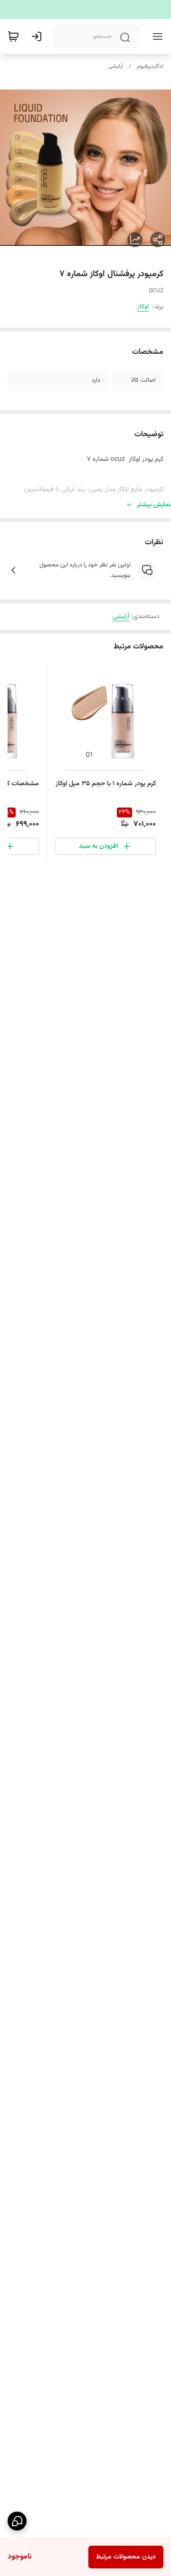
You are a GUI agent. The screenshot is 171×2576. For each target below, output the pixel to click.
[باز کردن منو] (156, 36)
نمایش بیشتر (154, 505)
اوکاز (143, 307)
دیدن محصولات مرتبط (126, 2557)
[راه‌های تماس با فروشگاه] (17, 2521)
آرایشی (116, 66)
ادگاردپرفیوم (150, 66)
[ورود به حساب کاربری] (38, 36)
